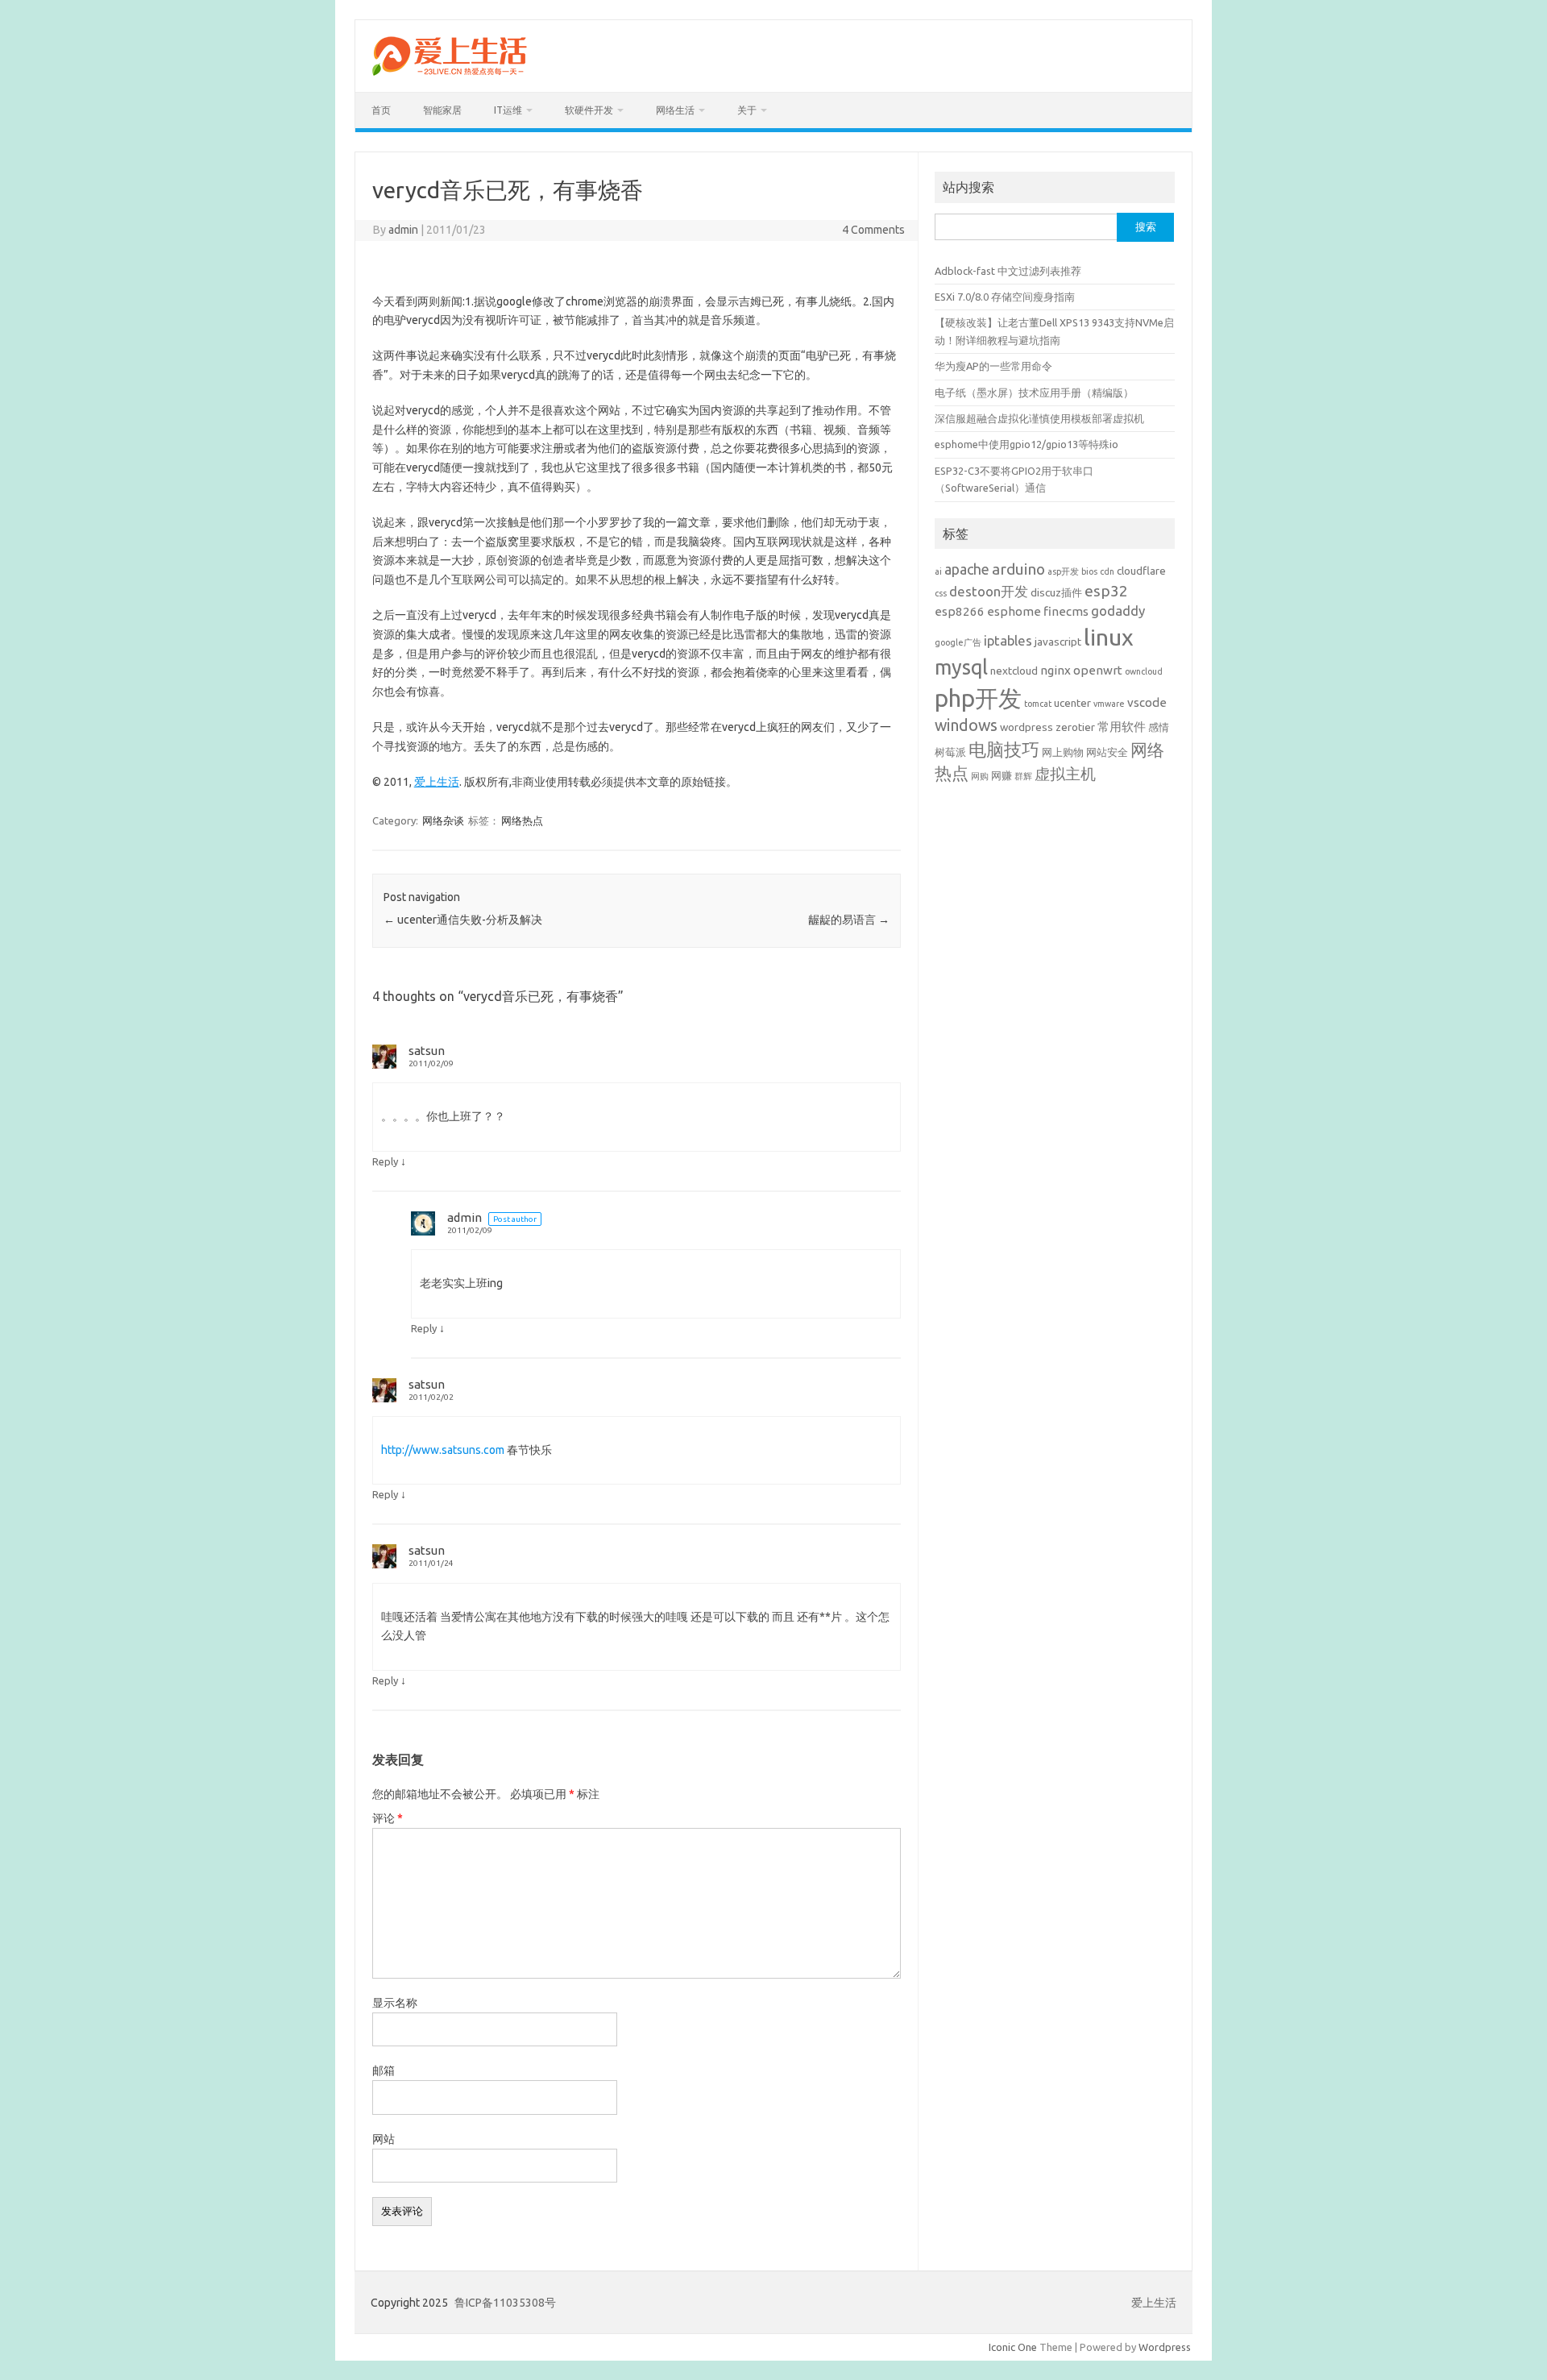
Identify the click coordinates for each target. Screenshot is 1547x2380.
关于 (747, 110)
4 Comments (873, 230)
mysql (961, 667)
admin (403, 230)
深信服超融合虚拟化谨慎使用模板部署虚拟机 (1039, 418)
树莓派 (950, 752)
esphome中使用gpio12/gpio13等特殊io (1026, 444)
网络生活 (675, 110)
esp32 (1106, 591)
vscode (1147, 702)
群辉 (1023, 776)
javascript (1058, 642)
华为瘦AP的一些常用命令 (993, 366)
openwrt (1098, 670)
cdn (1107, 571)
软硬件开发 (589, 110)
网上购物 (1063, 752)
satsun (427, 1051)
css (941, 593)
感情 (1159, 727)
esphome (1014, 611)
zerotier (1075, 727)
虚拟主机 (1065, 774)
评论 (388, 1818)
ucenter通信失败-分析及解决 (463, 920)
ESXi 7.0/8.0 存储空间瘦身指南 (1005, 297)
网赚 (1002, 775)
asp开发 (1063, 571)
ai (938, 571)
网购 (980, 776)
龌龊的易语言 (849, 920)
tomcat (1038, 704)
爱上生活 (437, 782)
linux (1109, 637)
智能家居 (442, 110)
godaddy (1118, 611)
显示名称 (395, 2003)
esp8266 (960, 611)
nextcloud (1014, 671)
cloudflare (1141, 571)
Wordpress (1165, 2347)
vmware (1109, 704)
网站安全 (1107, 752)
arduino (1018, 569)
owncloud (1144, 671)
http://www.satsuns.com (443, 1450)
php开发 (978, 698)
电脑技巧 (1004, 750)
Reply (385, 1161)
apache (967, 569)
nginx (1056, 670)
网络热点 (522, 820)
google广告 (958, 642)
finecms (1066, 611)
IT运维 (508, 110)
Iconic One (1013, 2347)
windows (966, 725)
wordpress (1026, 727)
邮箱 (384, 2071)
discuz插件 (1056, 592)
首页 (381, 110)
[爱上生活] (449, 78)
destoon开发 (989, 591)
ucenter (1072, 703)
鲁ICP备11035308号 (505, 2303)
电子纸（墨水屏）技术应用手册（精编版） (1034, 393)
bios (1089, 571)
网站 (384, 2139)
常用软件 (1122, 727)
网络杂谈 (443, 820)
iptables (1008, 640)
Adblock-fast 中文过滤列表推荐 (1008, 271)
